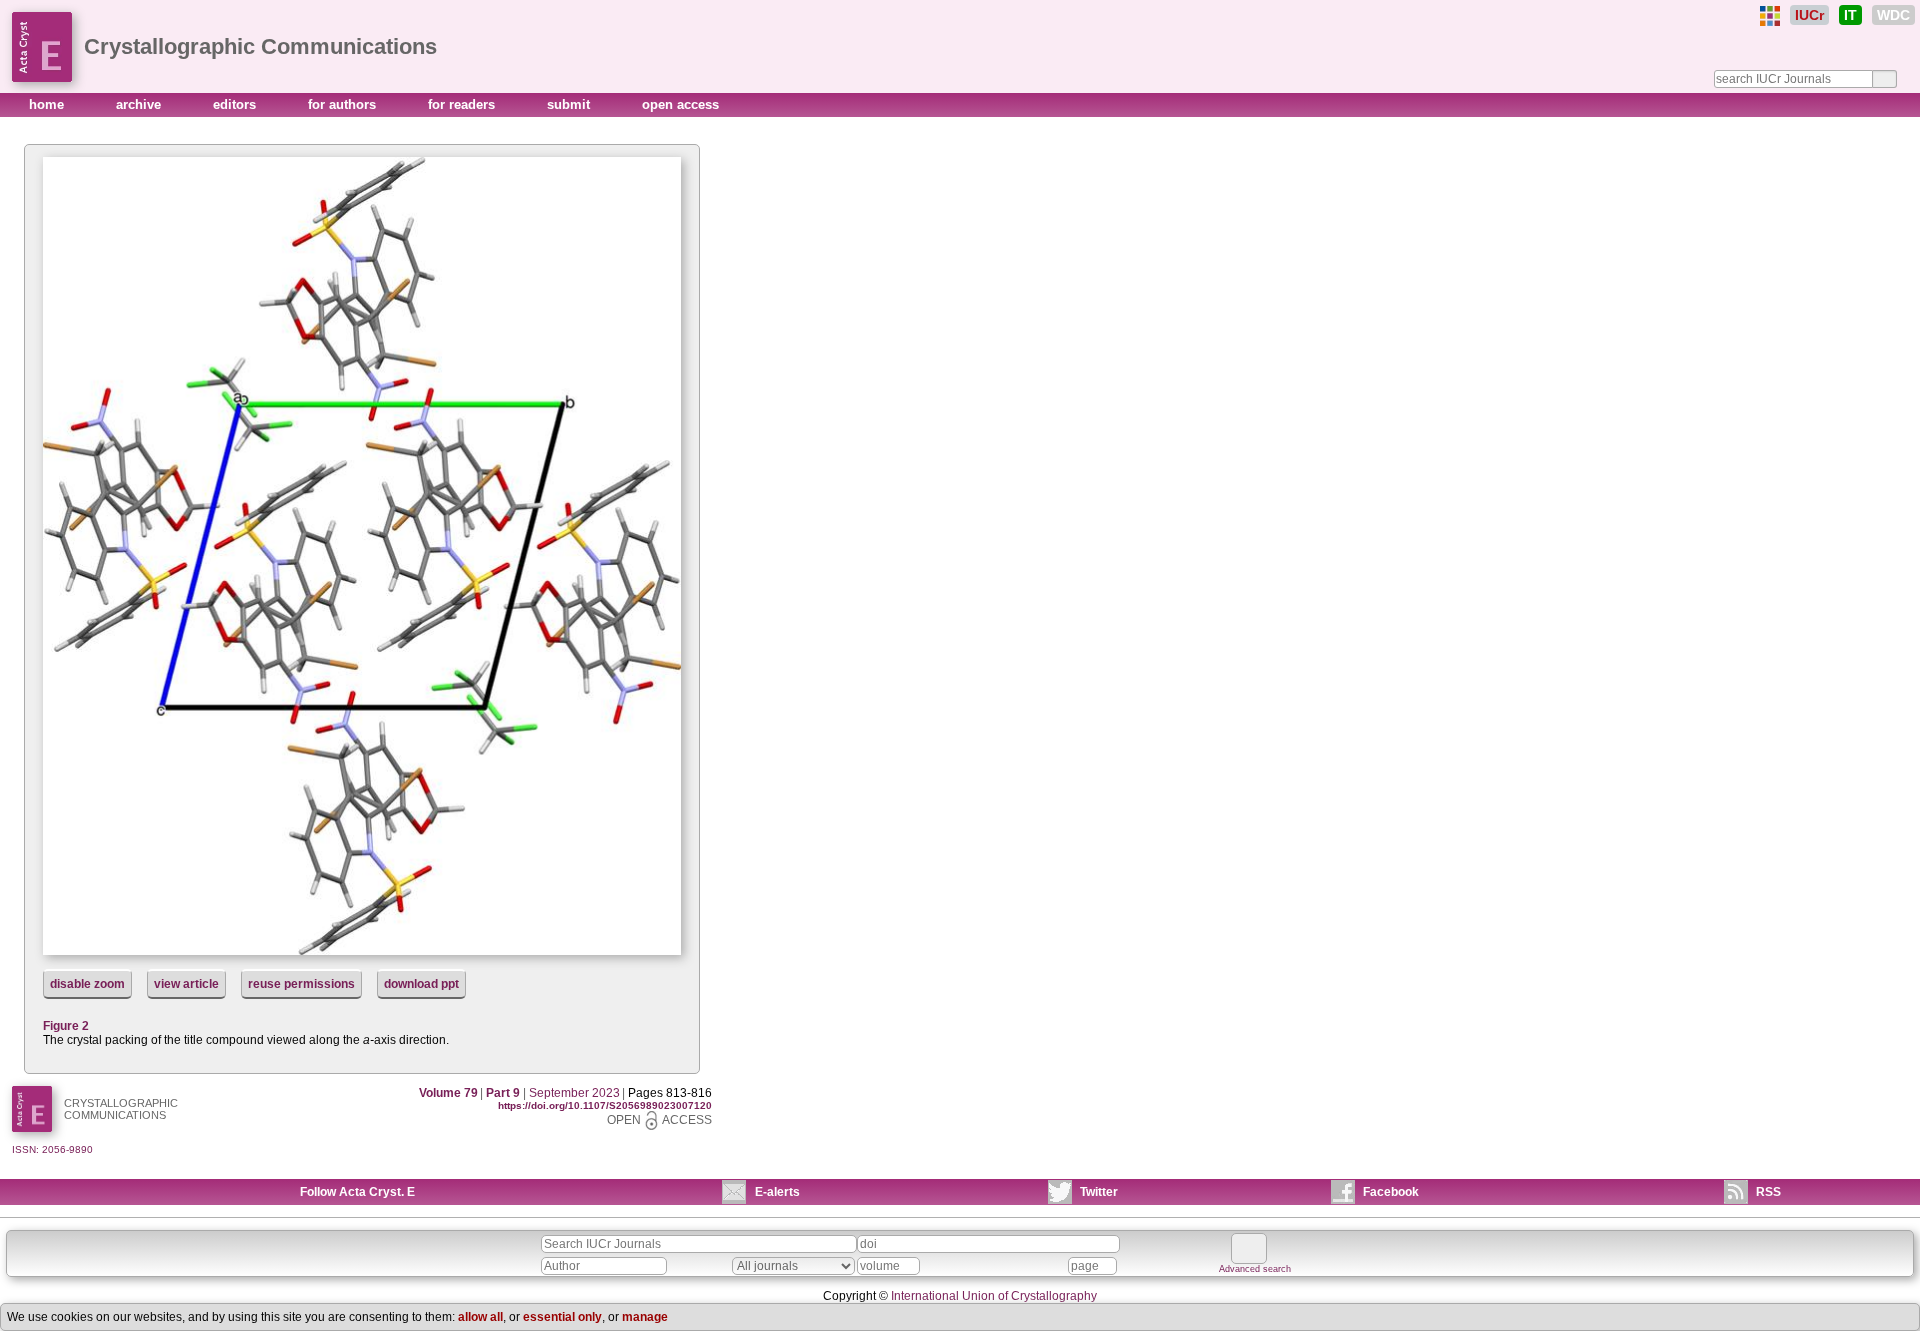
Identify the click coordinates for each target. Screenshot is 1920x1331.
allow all (480, 1317)
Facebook (1391, 1192)
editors (236, 104)
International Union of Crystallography (994, 1296)
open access (680, 104)
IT (1850, 15)
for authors (344, 104)
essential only (562, 1317)
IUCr (1809, 15)
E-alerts (777, 1192)
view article (186, 984)
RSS (1768, 1192)
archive (140, 104)
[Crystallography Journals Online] (1770, 16)
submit (570, 104)
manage (645, 1317)
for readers (463, 104)
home (48, 104)
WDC (1893, 15)
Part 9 (503, 1093)
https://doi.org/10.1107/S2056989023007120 (605, 1105)
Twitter (1099, 1192)
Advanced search (1255, 1269)
